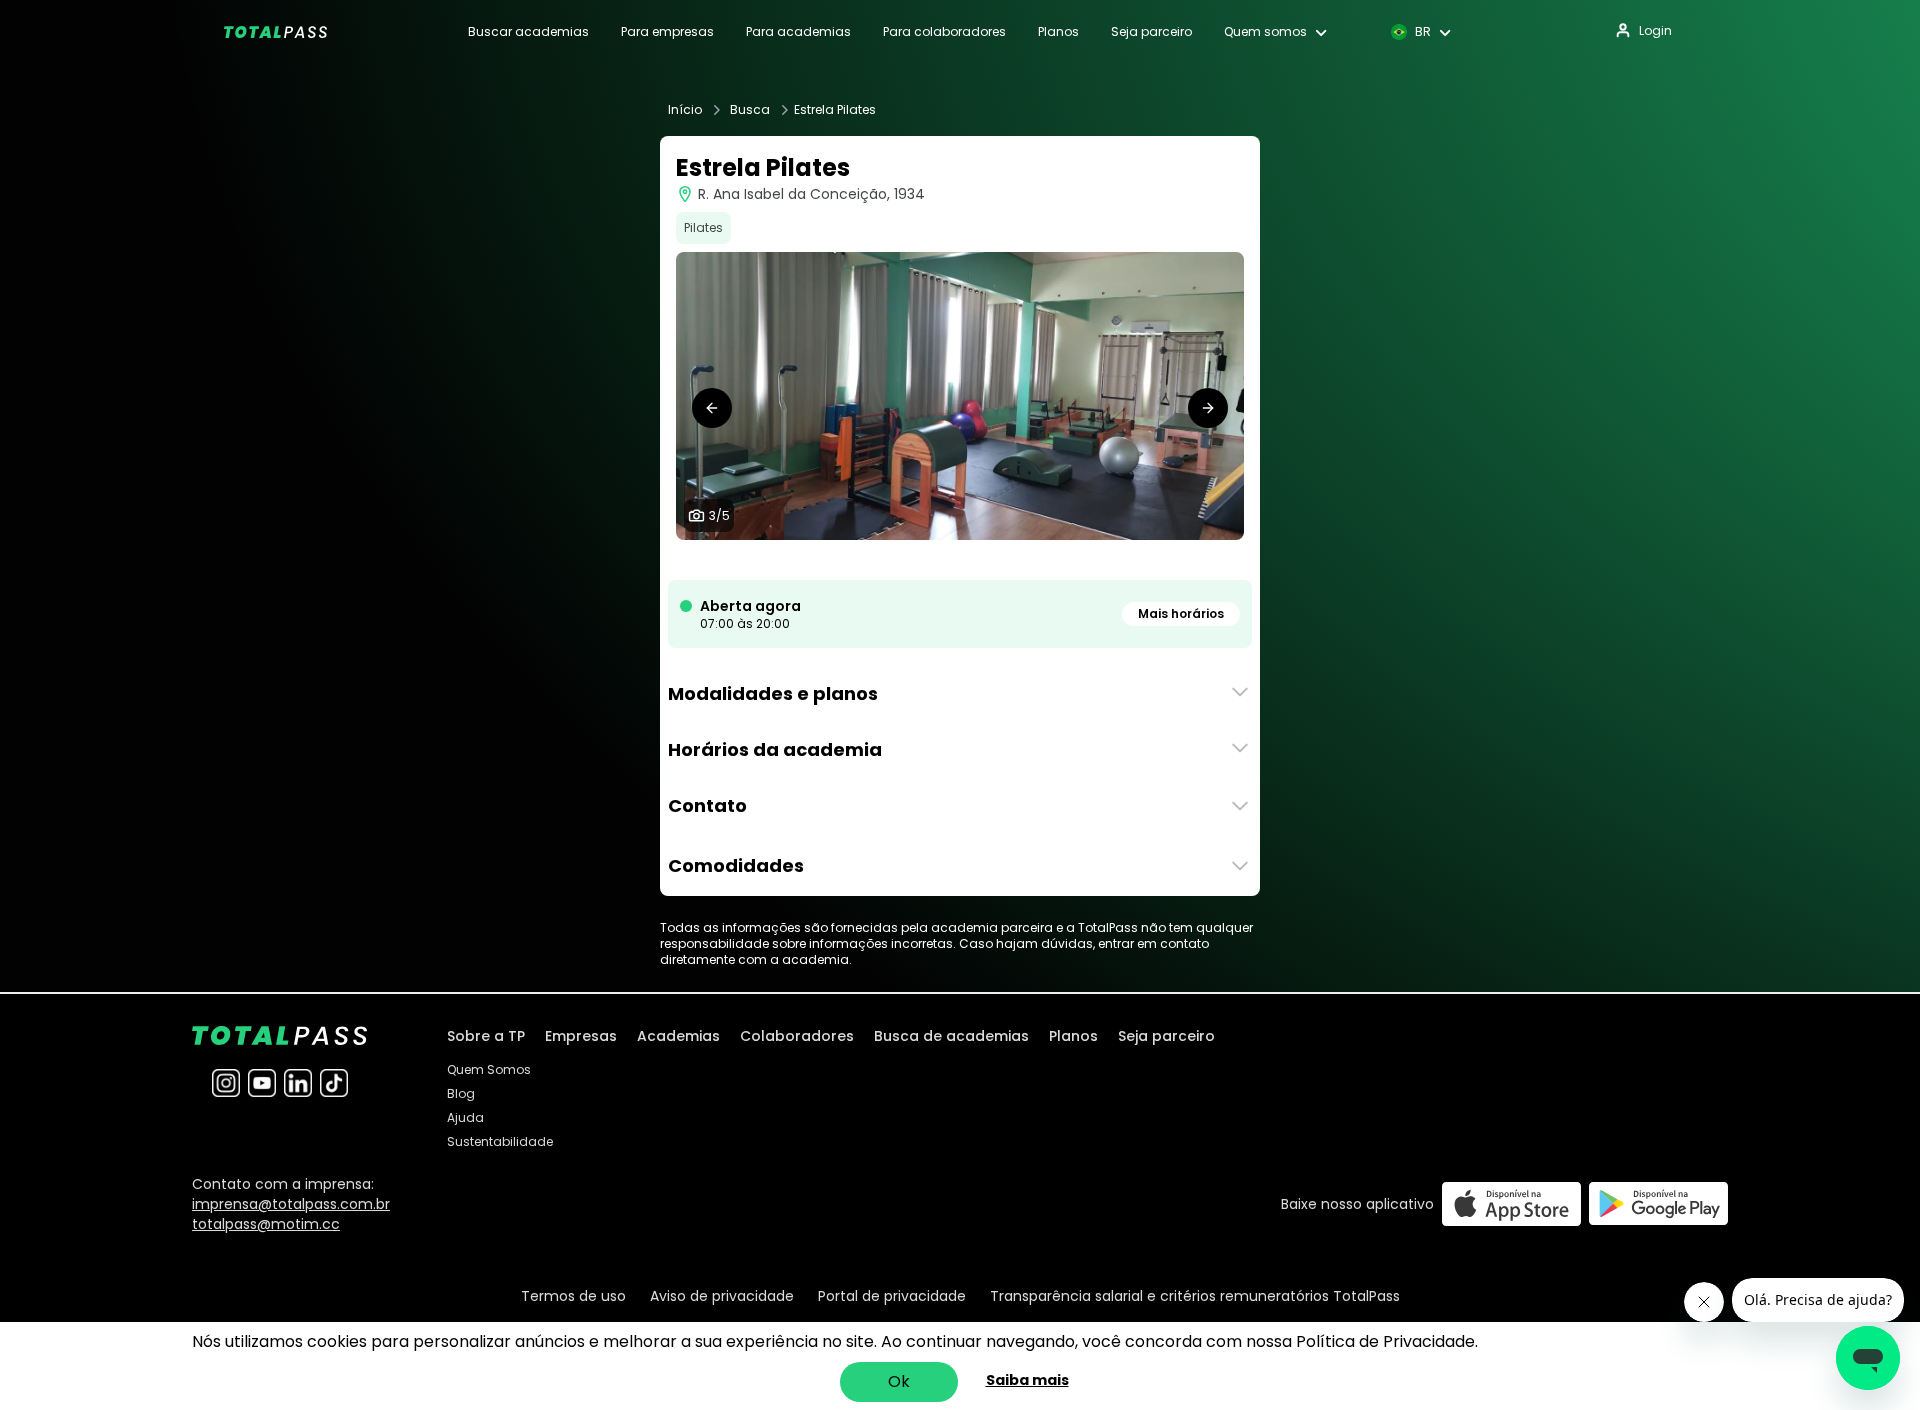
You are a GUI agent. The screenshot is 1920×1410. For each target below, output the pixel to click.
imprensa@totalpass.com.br (291, 1204)
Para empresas (667, 32)
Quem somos (1265, 32)
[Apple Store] (1511, 1203)
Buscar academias (528, 32)
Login (1655, 30)
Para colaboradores (944, 32)
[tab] (928, 560)
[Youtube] (262, 1083)
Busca (750, 110)
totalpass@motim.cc (266, 1224)
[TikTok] (334, 1083)
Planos (1058, 32)
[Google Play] (1658, 1203)
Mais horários (1181, 613)
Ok (899, 1381)
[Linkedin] (298, 1083)
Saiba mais (1027, 1380)
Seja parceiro (1151, 32)
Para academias (798, 32)
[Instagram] (226, 1083)
